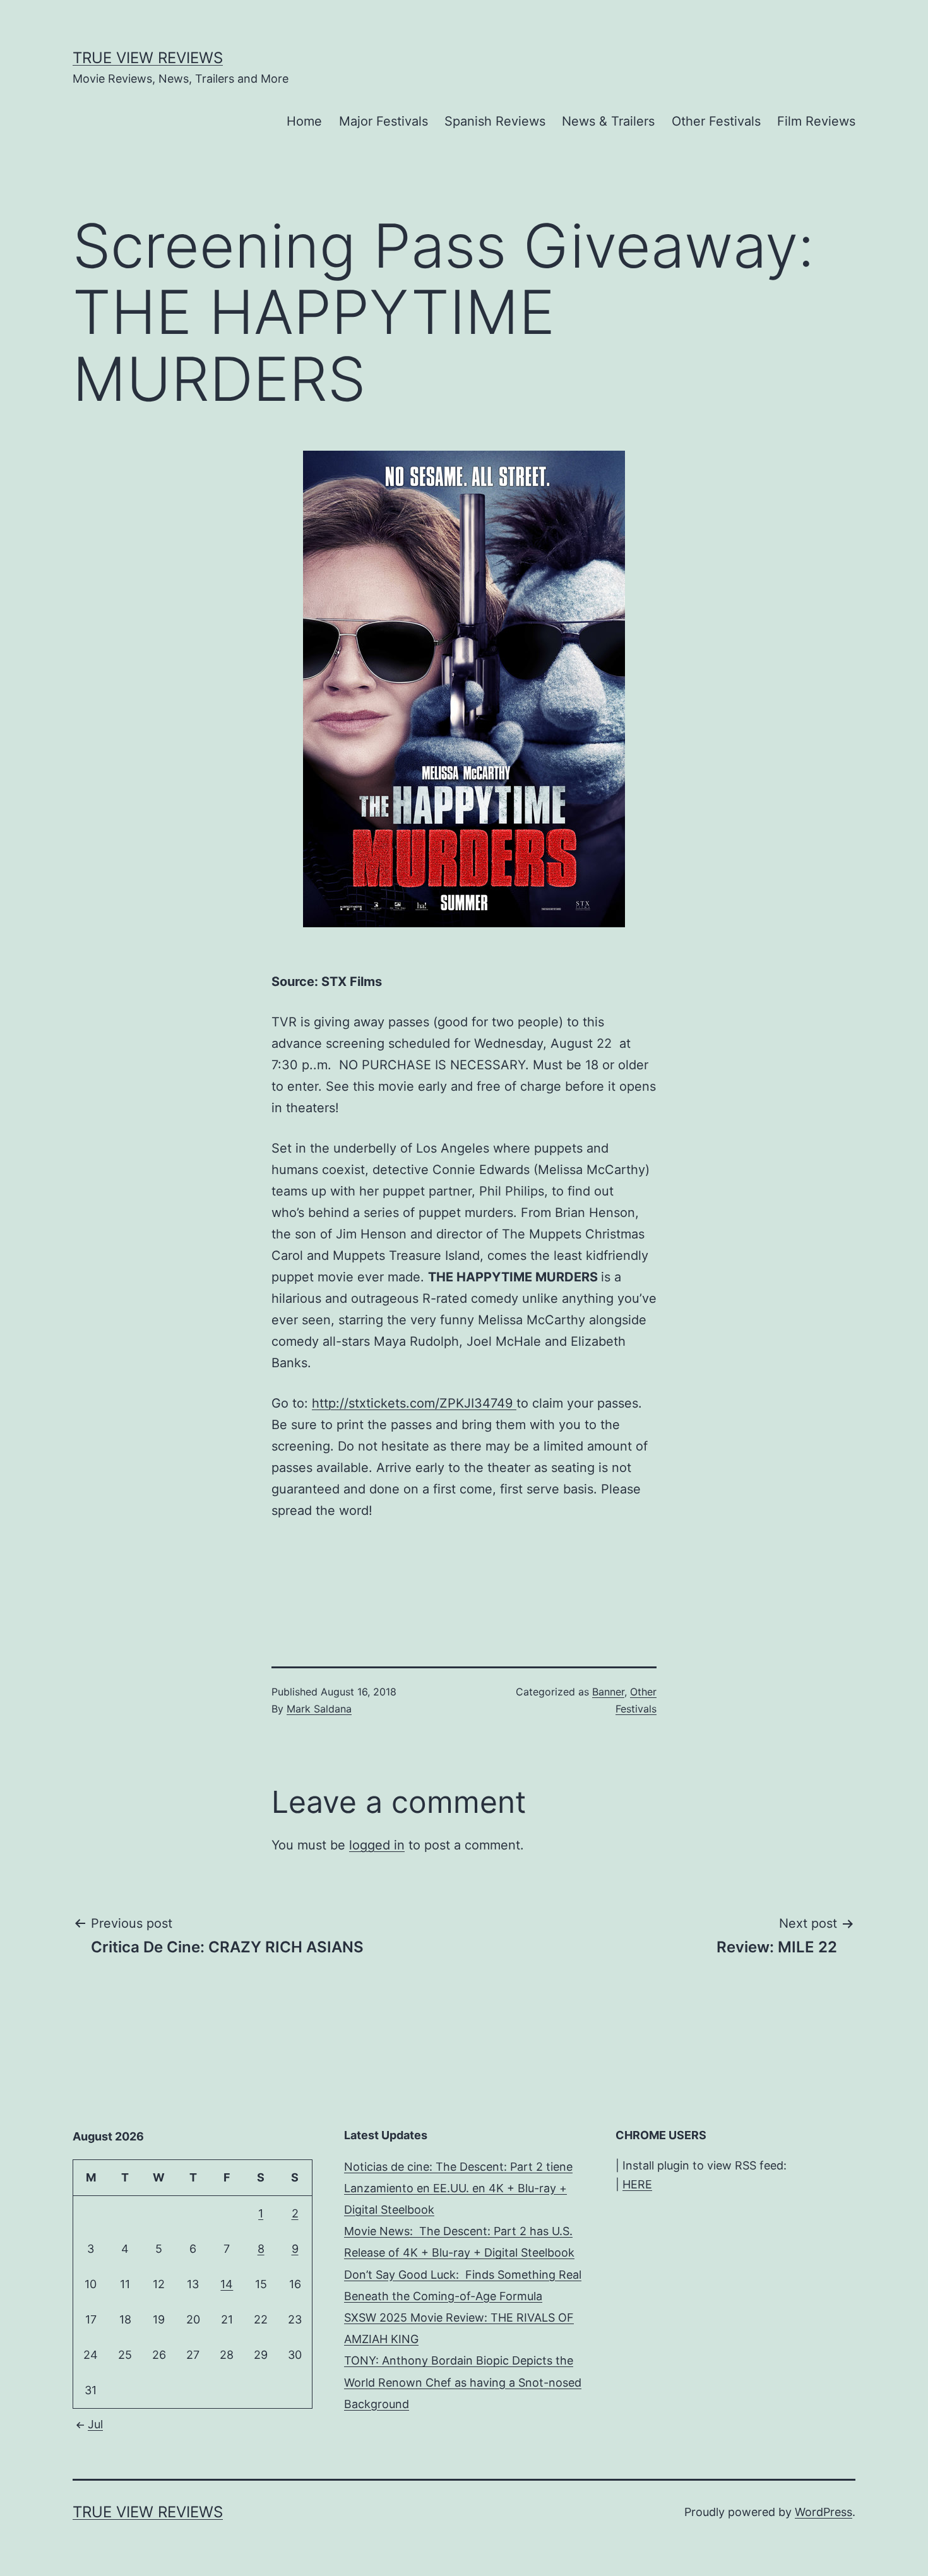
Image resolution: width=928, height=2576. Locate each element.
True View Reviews (148, 58)
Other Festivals (716, 121)
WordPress (824, 2512)
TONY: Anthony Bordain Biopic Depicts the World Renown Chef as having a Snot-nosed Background (463, 2382)
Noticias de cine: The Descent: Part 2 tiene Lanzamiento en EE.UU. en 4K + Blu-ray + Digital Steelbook (458, 2188)
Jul (95, 2424)
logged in (377, 1845)
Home (304, 121)
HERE (637, 2184)
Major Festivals (384, 121)
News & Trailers (608, 121)
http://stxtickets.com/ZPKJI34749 (414, 1403)
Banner (608, 1692)
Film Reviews (816, 121)
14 (227, 2284)
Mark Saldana (319, 1709)
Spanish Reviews (495, 121)
